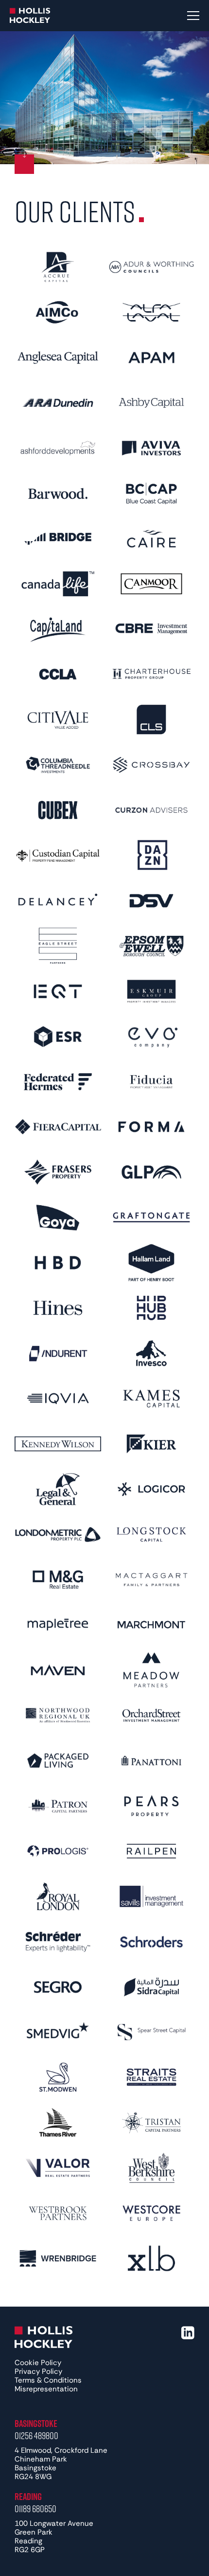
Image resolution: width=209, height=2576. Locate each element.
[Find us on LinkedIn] (188, 2333)
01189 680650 (35, 2508)
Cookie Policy (38, 2363)
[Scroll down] (24, 164)
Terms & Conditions (48, 2380)
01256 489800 (36, 2435)
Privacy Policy (38, 2371)
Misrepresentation (46, 2389)
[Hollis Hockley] (30, 16)
